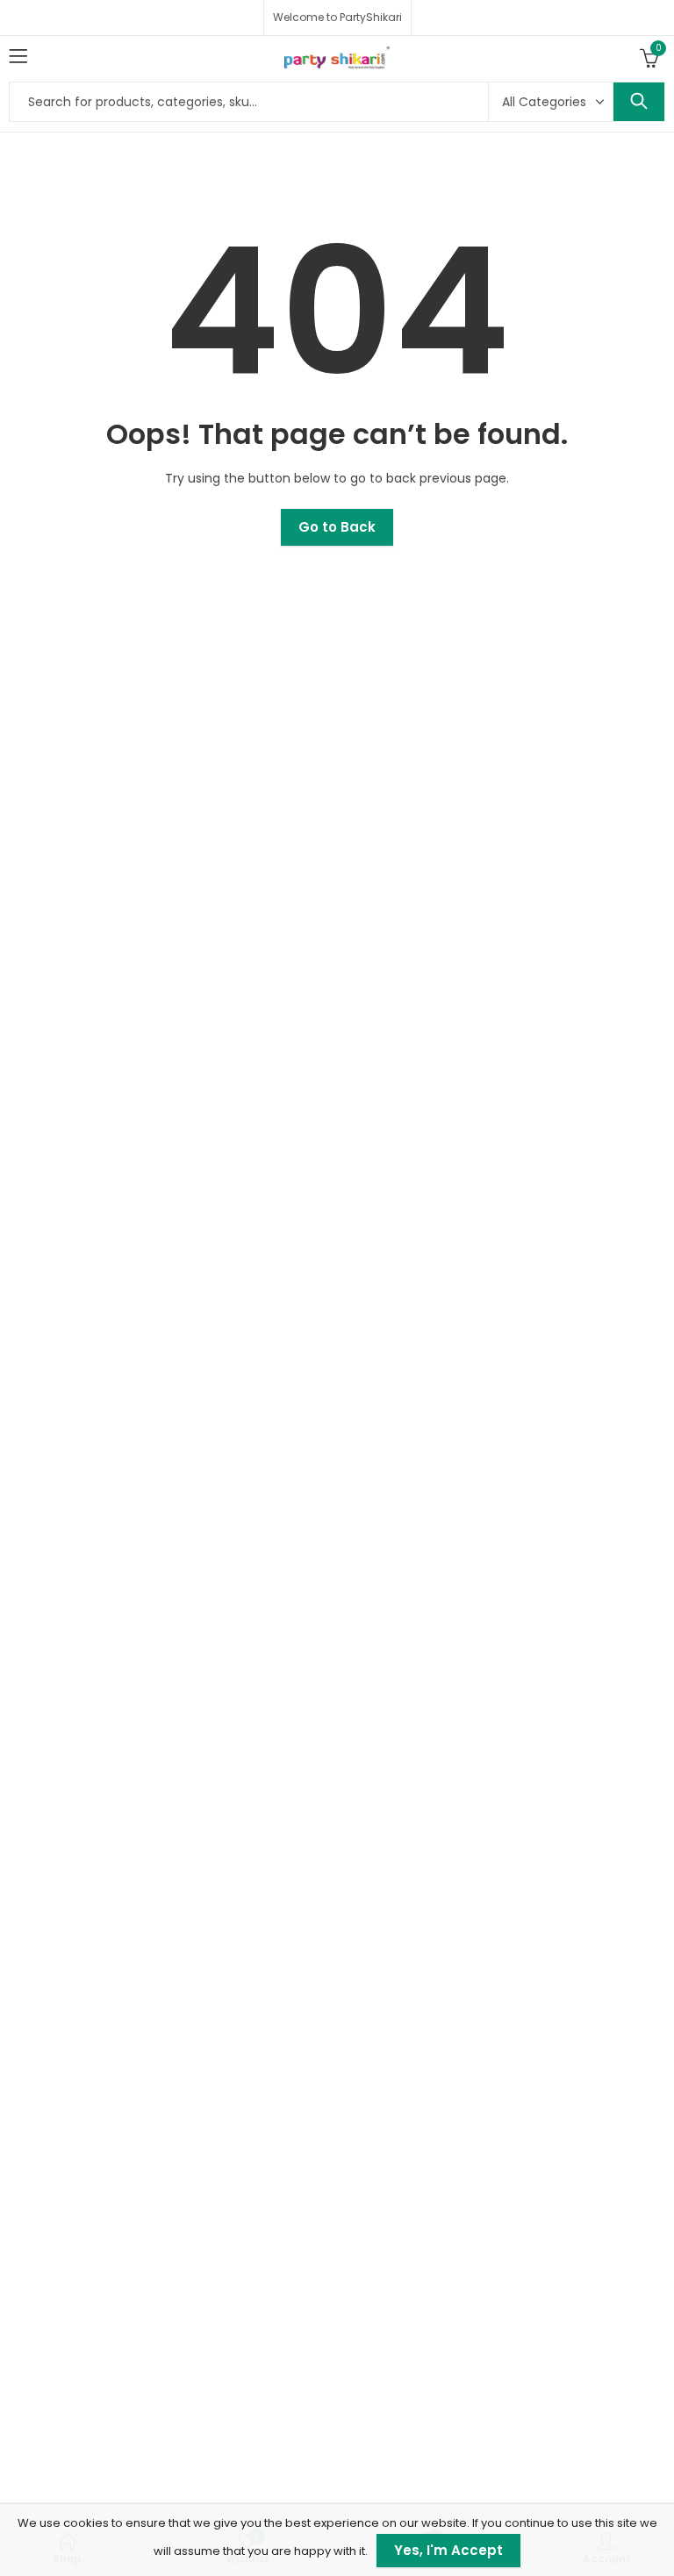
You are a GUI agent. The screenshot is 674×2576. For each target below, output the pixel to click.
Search (639, 102)
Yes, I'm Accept (448, 2550)
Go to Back (337, 527)
